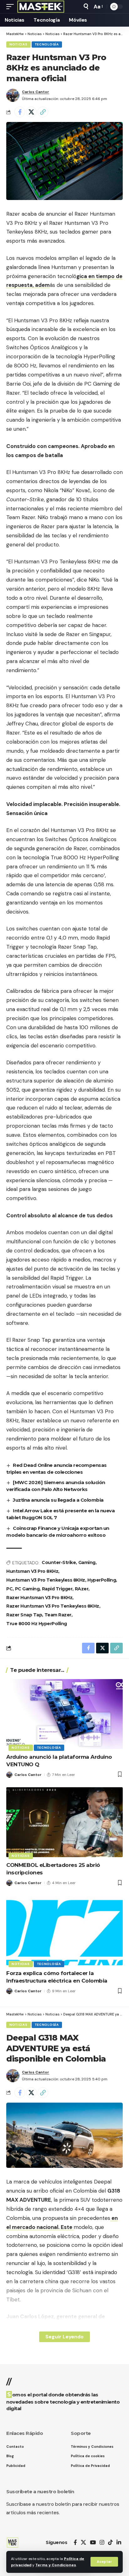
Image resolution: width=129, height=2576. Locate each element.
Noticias (18, 44)
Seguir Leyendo (64, 2337)
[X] (83, 2543)
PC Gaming (27, 1589)
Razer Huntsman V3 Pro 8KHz (39, 1598)
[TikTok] (110, 2543)
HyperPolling (102, 1580)
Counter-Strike (59, 1562)
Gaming (87, 1562)
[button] (104, 2562)
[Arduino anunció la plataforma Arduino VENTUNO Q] (64, 1714)
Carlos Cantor (36, 92)
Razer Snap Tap (24, 1615)
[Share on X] (31, 112)
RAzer (82, 1589)
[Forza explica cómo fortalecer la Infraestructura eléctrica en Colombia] (64, 1930)
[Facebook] (75, 2543)
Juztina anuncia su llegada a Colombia (58, 1500)
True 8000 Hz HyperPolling (37, 1624)
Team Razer (58, 1615)
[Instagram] (102, 2543)
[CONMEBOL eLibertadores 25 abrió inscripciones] (64, 1822)
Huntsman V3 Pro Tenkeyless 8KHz (46, 1580)
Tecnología (47, 44)
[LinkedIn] (119, 2543)
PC (9, 1589)
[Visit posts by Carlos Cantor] (13, 95)
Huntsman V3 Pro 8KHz (32, 1571)
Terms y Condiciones (56, 2565)
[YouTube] (93, 2543)
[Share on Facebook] (20, 112)
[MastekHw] (41, 7)
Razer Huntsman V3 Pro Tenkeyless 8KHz (53, 1606)
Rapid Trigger (57, 1589)
